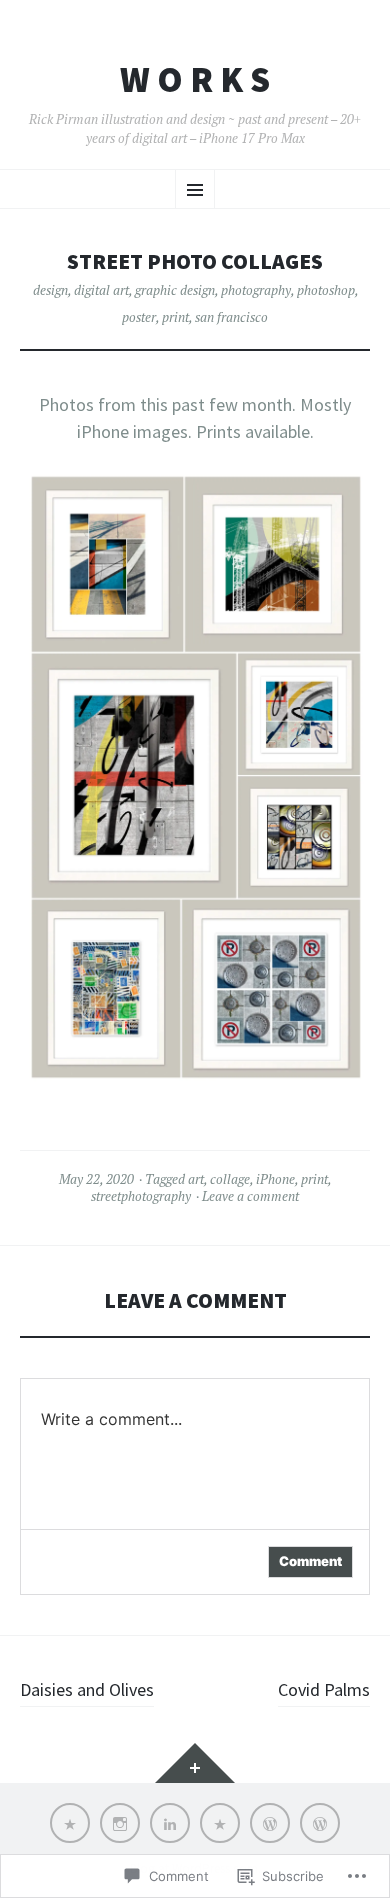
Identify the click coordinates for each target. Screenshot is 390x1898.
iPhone (275, 1179)
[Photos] (320, 1823)
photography (256, 290)
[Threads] (220, 1823)
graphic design (175, 290)
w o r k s (195, 80)
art (196, 1179)
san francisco (231, 317)
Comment (310, 1561)
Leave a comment (250, 1196)
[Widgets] (195, 1763)
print (175, 317)
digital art (101, 290)
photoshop (326, 290)
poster (139, 317)
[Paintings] (270, 1823)
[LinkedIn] (170, 1823)
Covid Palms (324, 1689)
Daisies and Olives (87, 1689)
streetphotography (141, 1196)
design (50, 290)
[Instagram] (120, 1823)
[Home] (70, 1823)
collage (230, 1179)
